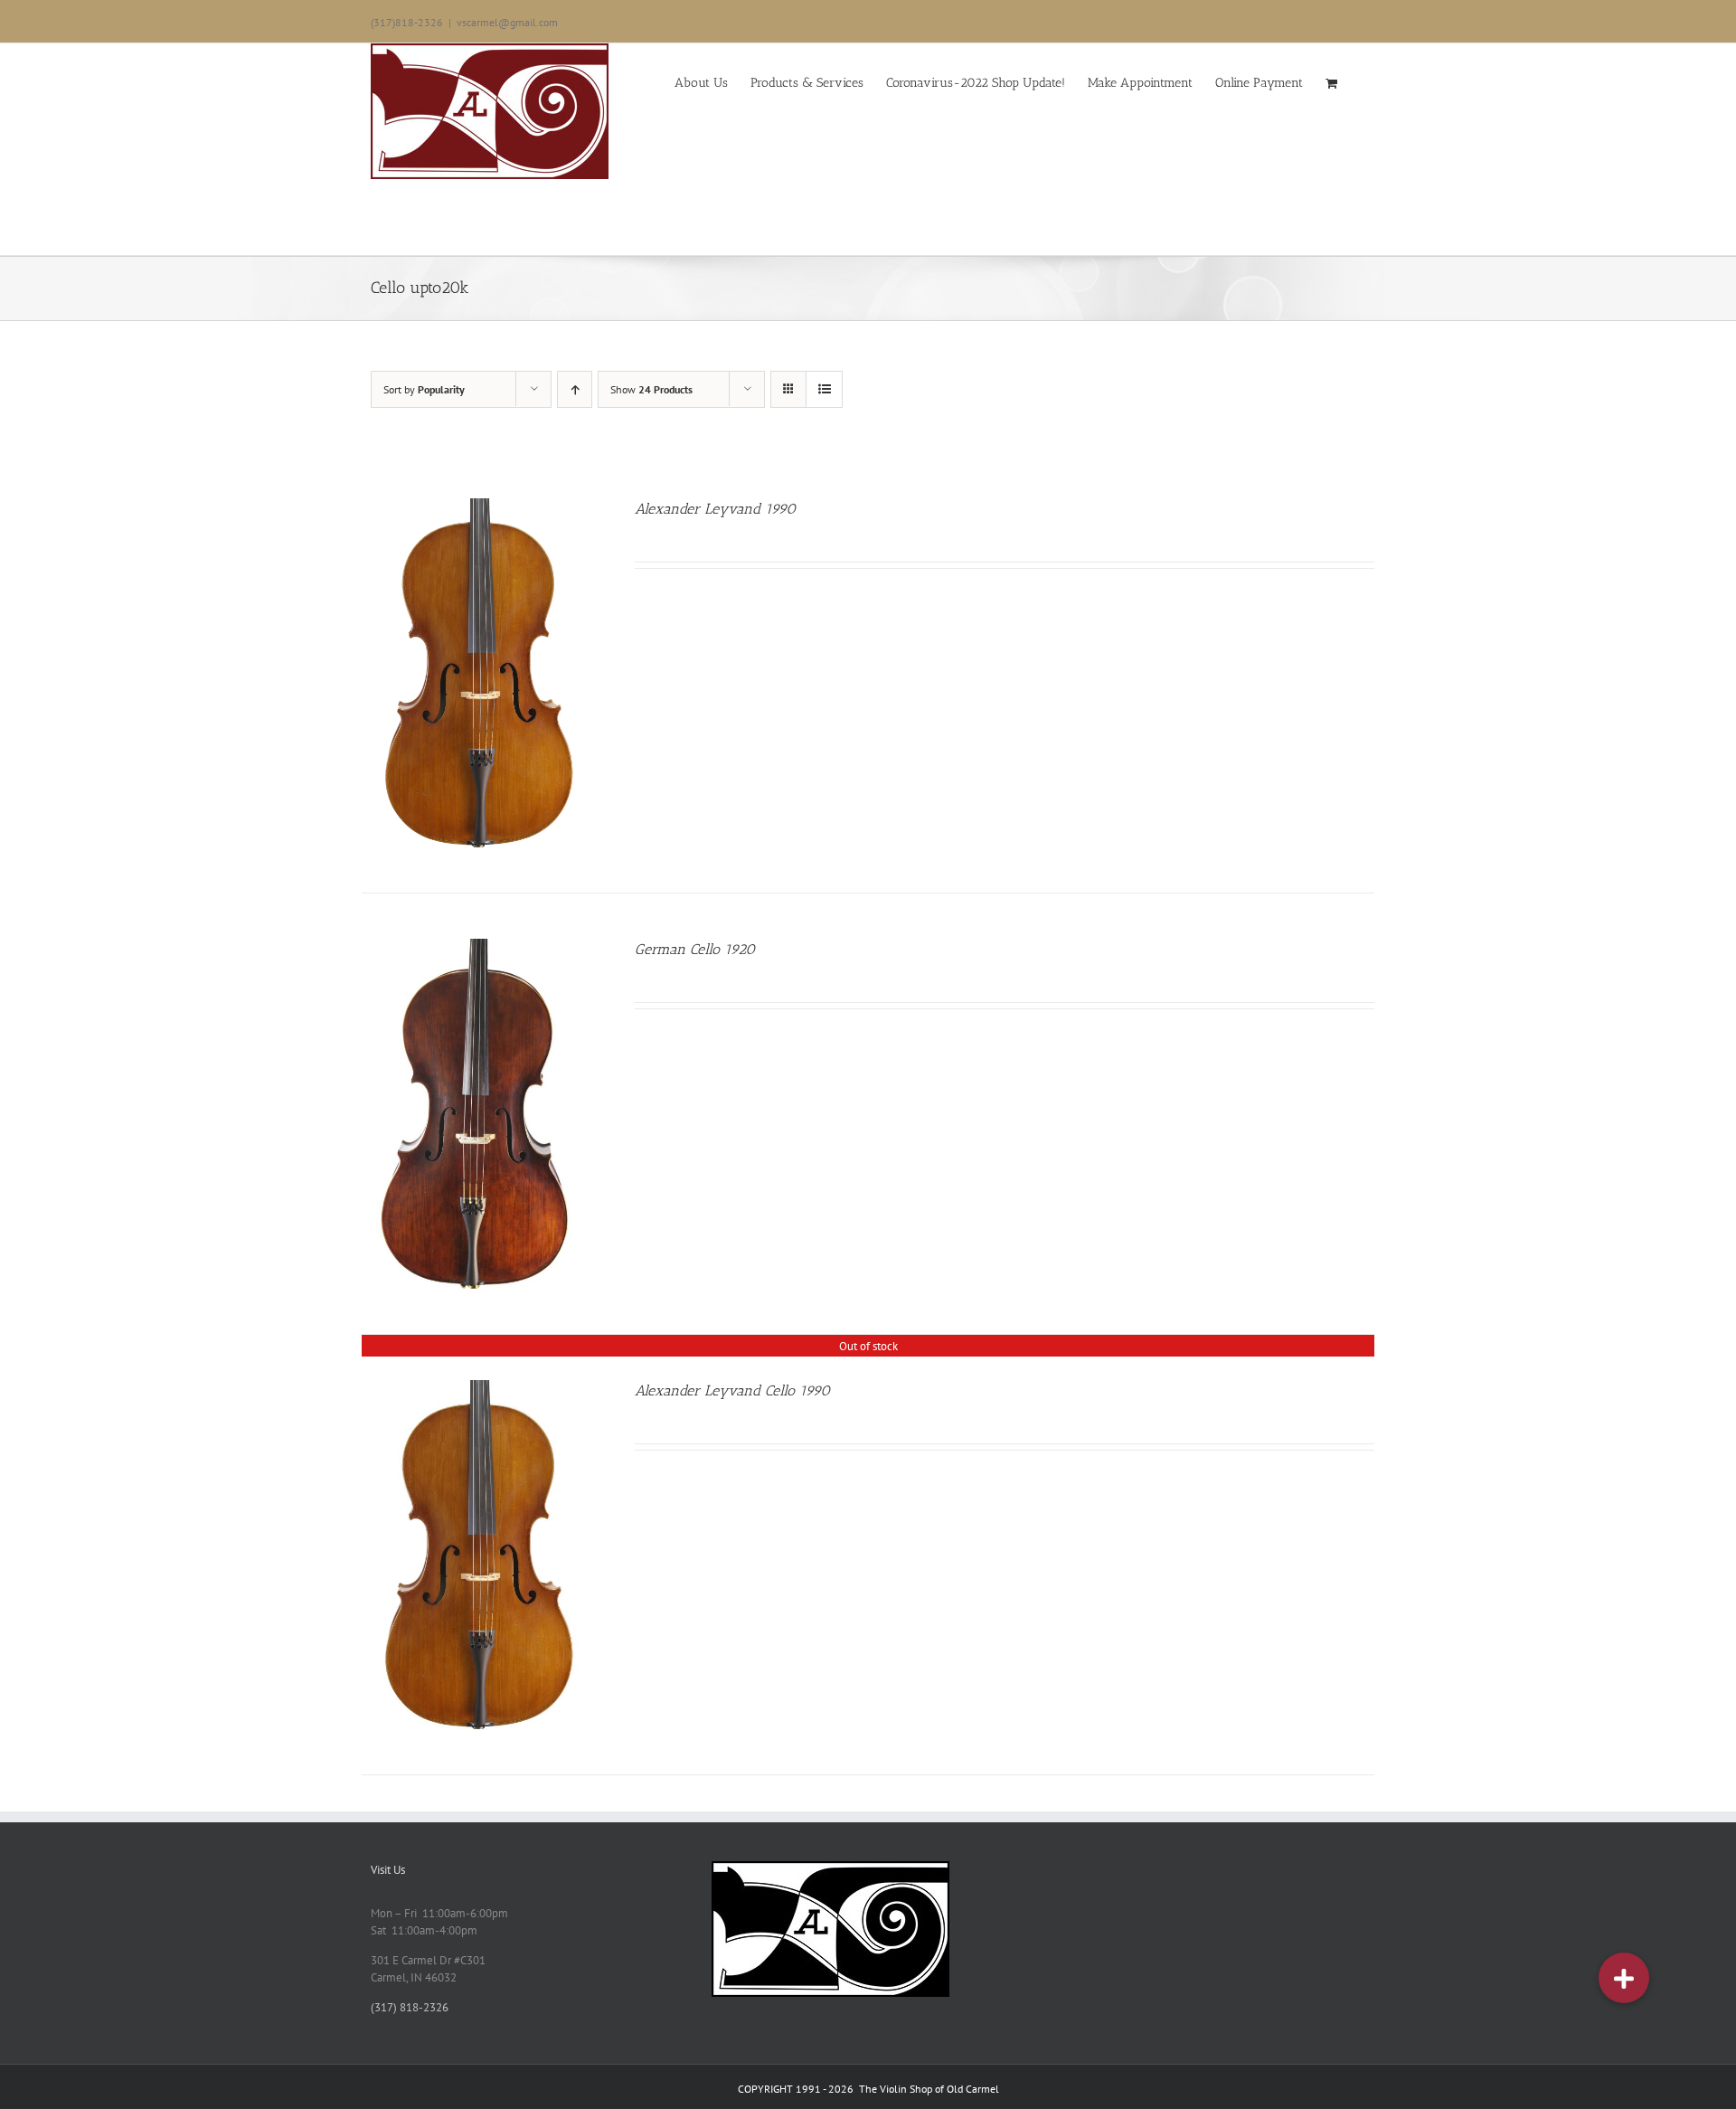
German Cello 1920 (695, 949)
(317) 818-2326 (410, 2007)
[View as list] (824, 389)
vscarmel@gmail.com (507, 22)
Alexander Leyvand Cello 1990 (732, 1390)
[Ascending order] (575, 389)
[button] (1624, 1978)
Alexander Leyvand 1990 (715, 509)
